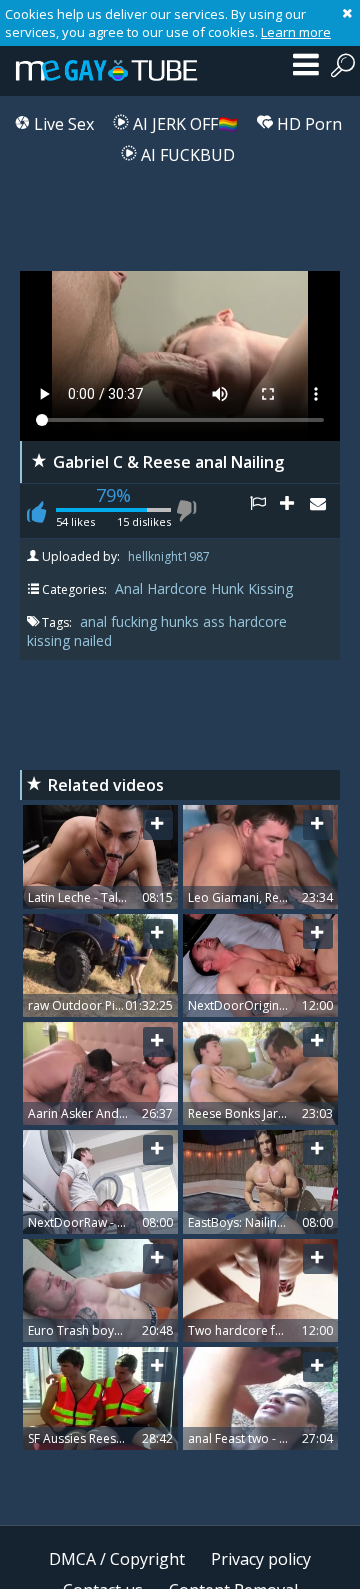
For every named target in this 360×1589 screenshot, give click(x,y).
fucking (136, 621)
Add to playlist (295, 511)
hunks (182, 621)
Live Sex (62, 124)
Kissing (270, 588)
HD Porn (307, 124)
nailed (93, 640)
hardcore (258, 621)
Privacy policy (261, 1559)
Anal (129, 588)
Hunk (227, 588)
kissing (50, 640)
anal (95, 621)
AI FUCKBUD (186, 155)
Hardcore (177, 588)
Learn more (296, 32)
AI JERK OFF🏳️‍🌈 (183, 124)
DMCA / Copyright (117, 1559)
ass (216, 621)
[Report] (265, 511)
